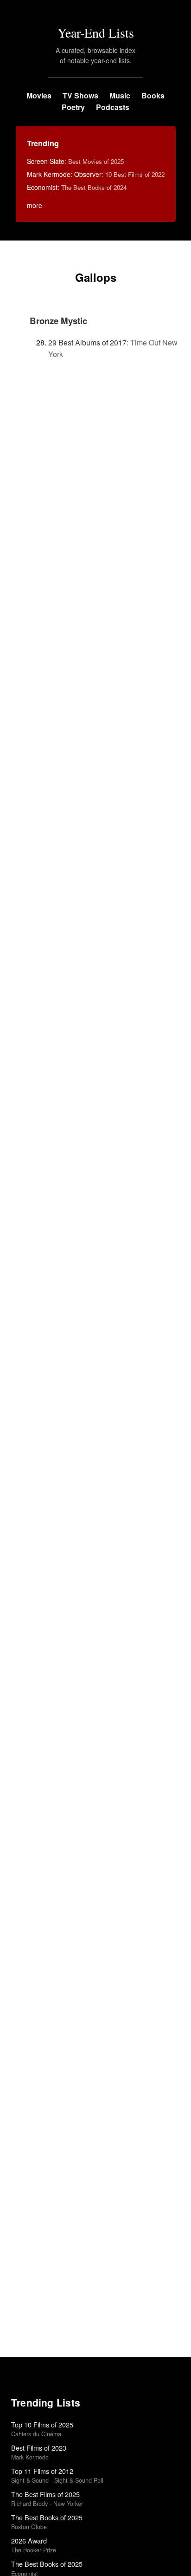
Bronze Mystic (58, 321)
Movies (39, 95)
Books (153, 95)
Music (120, 95)
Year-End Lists (96, 33)
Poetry (73, 107)
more (35, 205)
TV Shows (80, 95)
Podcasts (113, 107)
